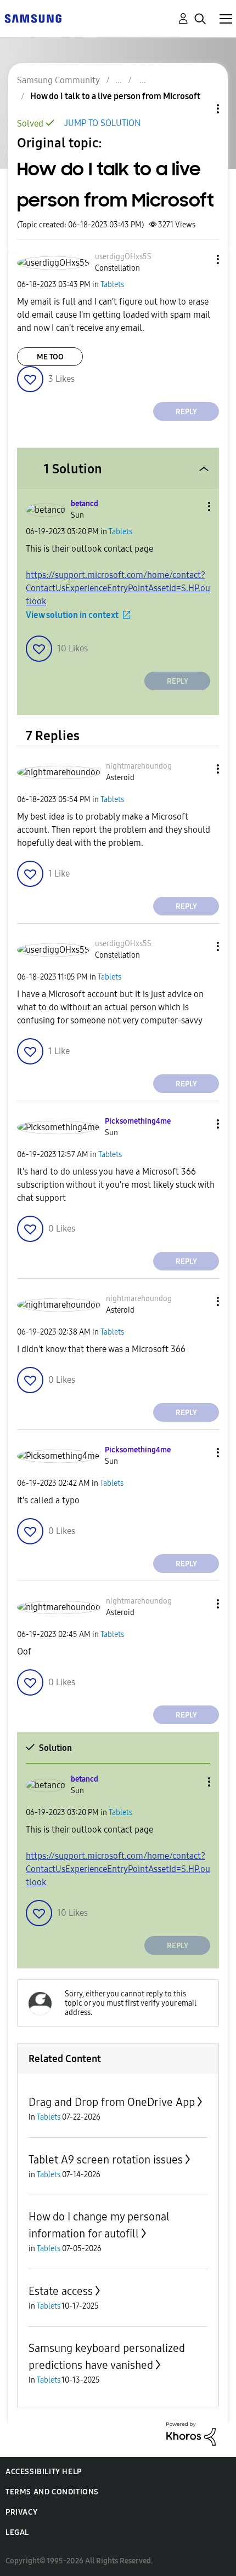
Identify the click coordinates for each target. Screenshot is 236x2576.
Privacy (21, 2512)
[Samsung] (33, 18)
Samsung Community (58, 80)
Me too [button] (50, 357)
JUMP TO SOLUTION (102, 123)
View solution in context (72, 615)
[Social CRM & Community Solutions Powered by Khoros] (191, 2433)
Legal (17, 2532)
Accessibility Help (44, 2472)
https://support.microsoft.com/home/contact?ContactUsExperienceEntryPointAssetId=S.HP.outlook (118, 588)
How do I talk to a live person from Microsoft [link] (115, 96)
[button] (200, 259)
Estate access (61, 2291)
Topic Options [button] (199, 109)
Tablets (112, 285)
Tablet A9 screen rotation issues (106, 2160)
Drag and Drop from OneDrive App (112, 2102)
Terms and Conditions (52, 2492)
